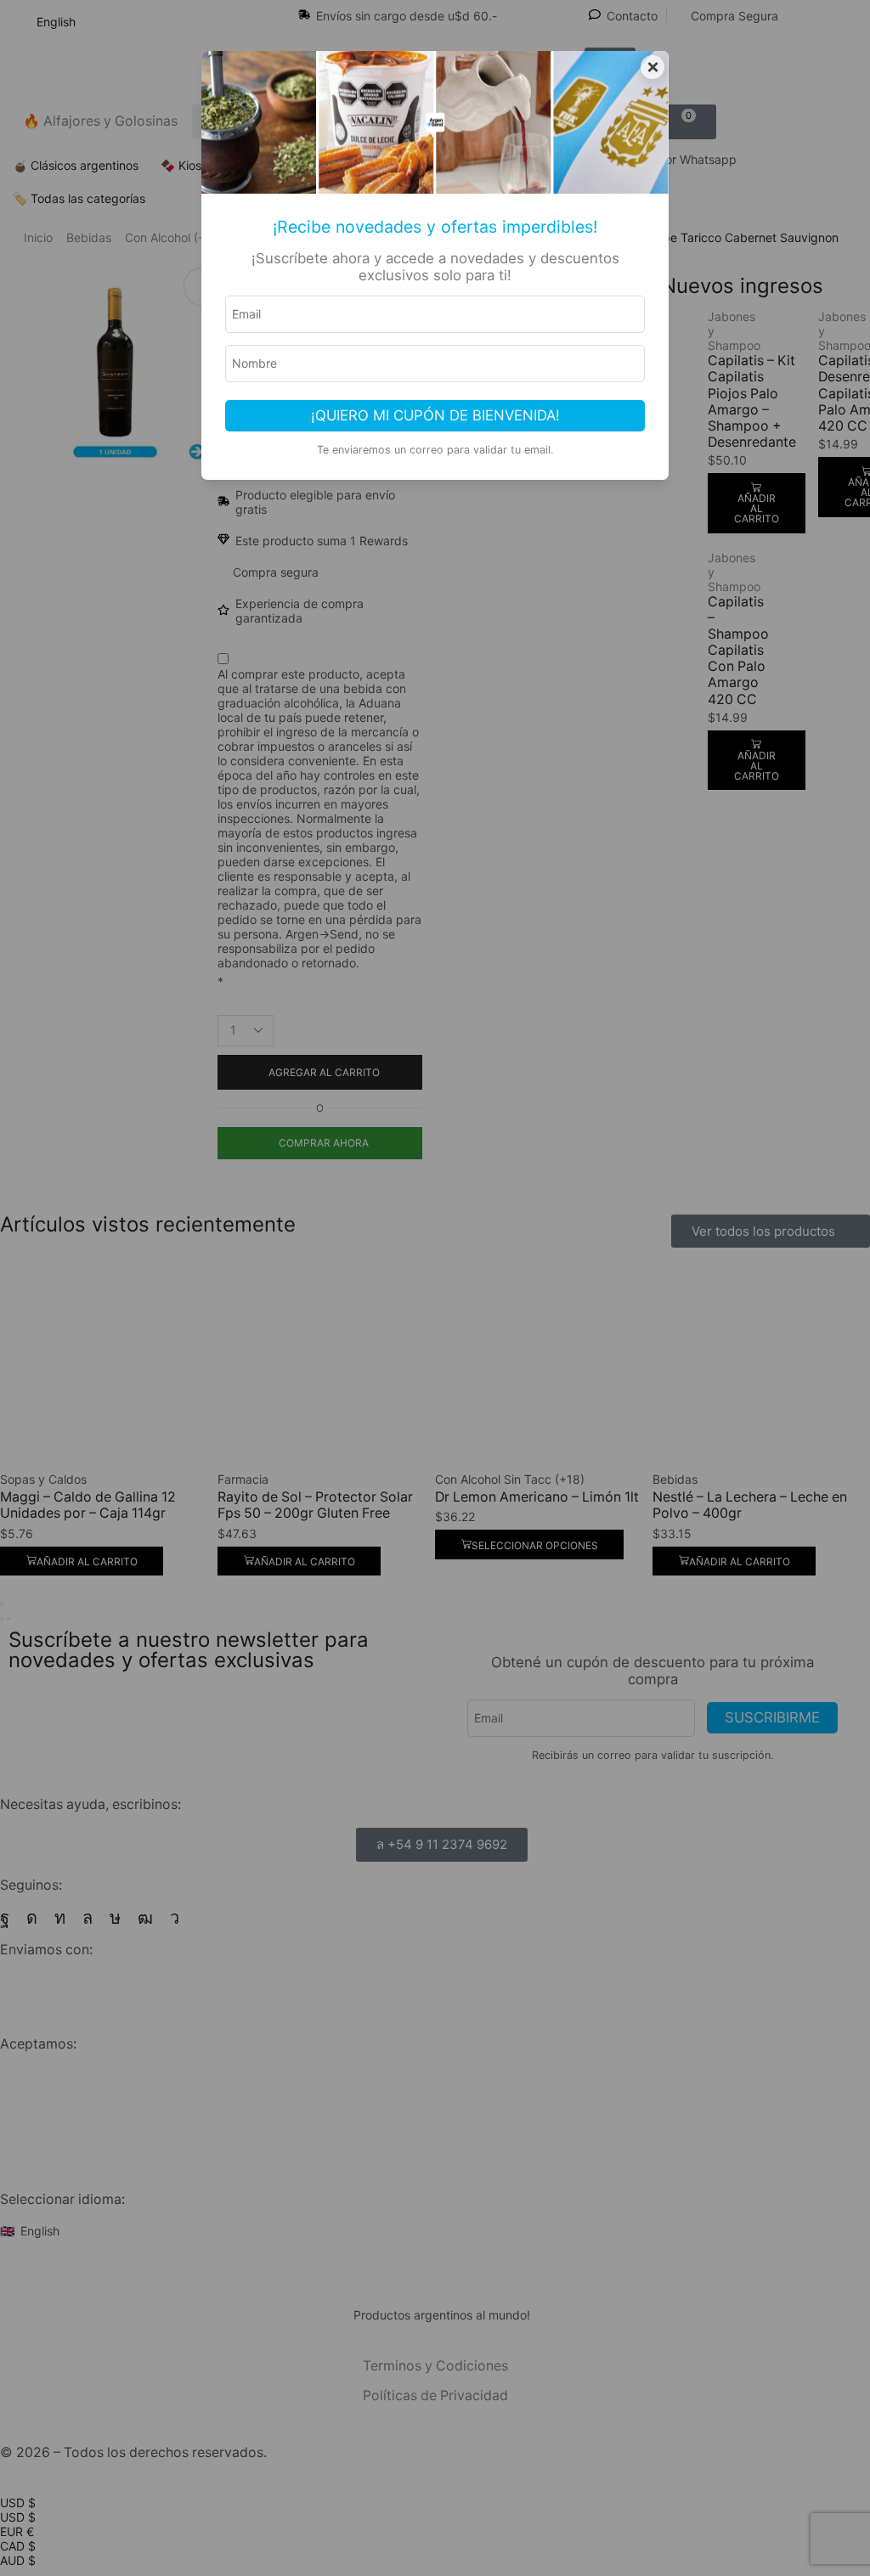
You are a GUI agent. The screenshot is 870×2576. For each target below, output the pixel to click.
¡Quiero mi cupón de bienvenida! (435, 415)
